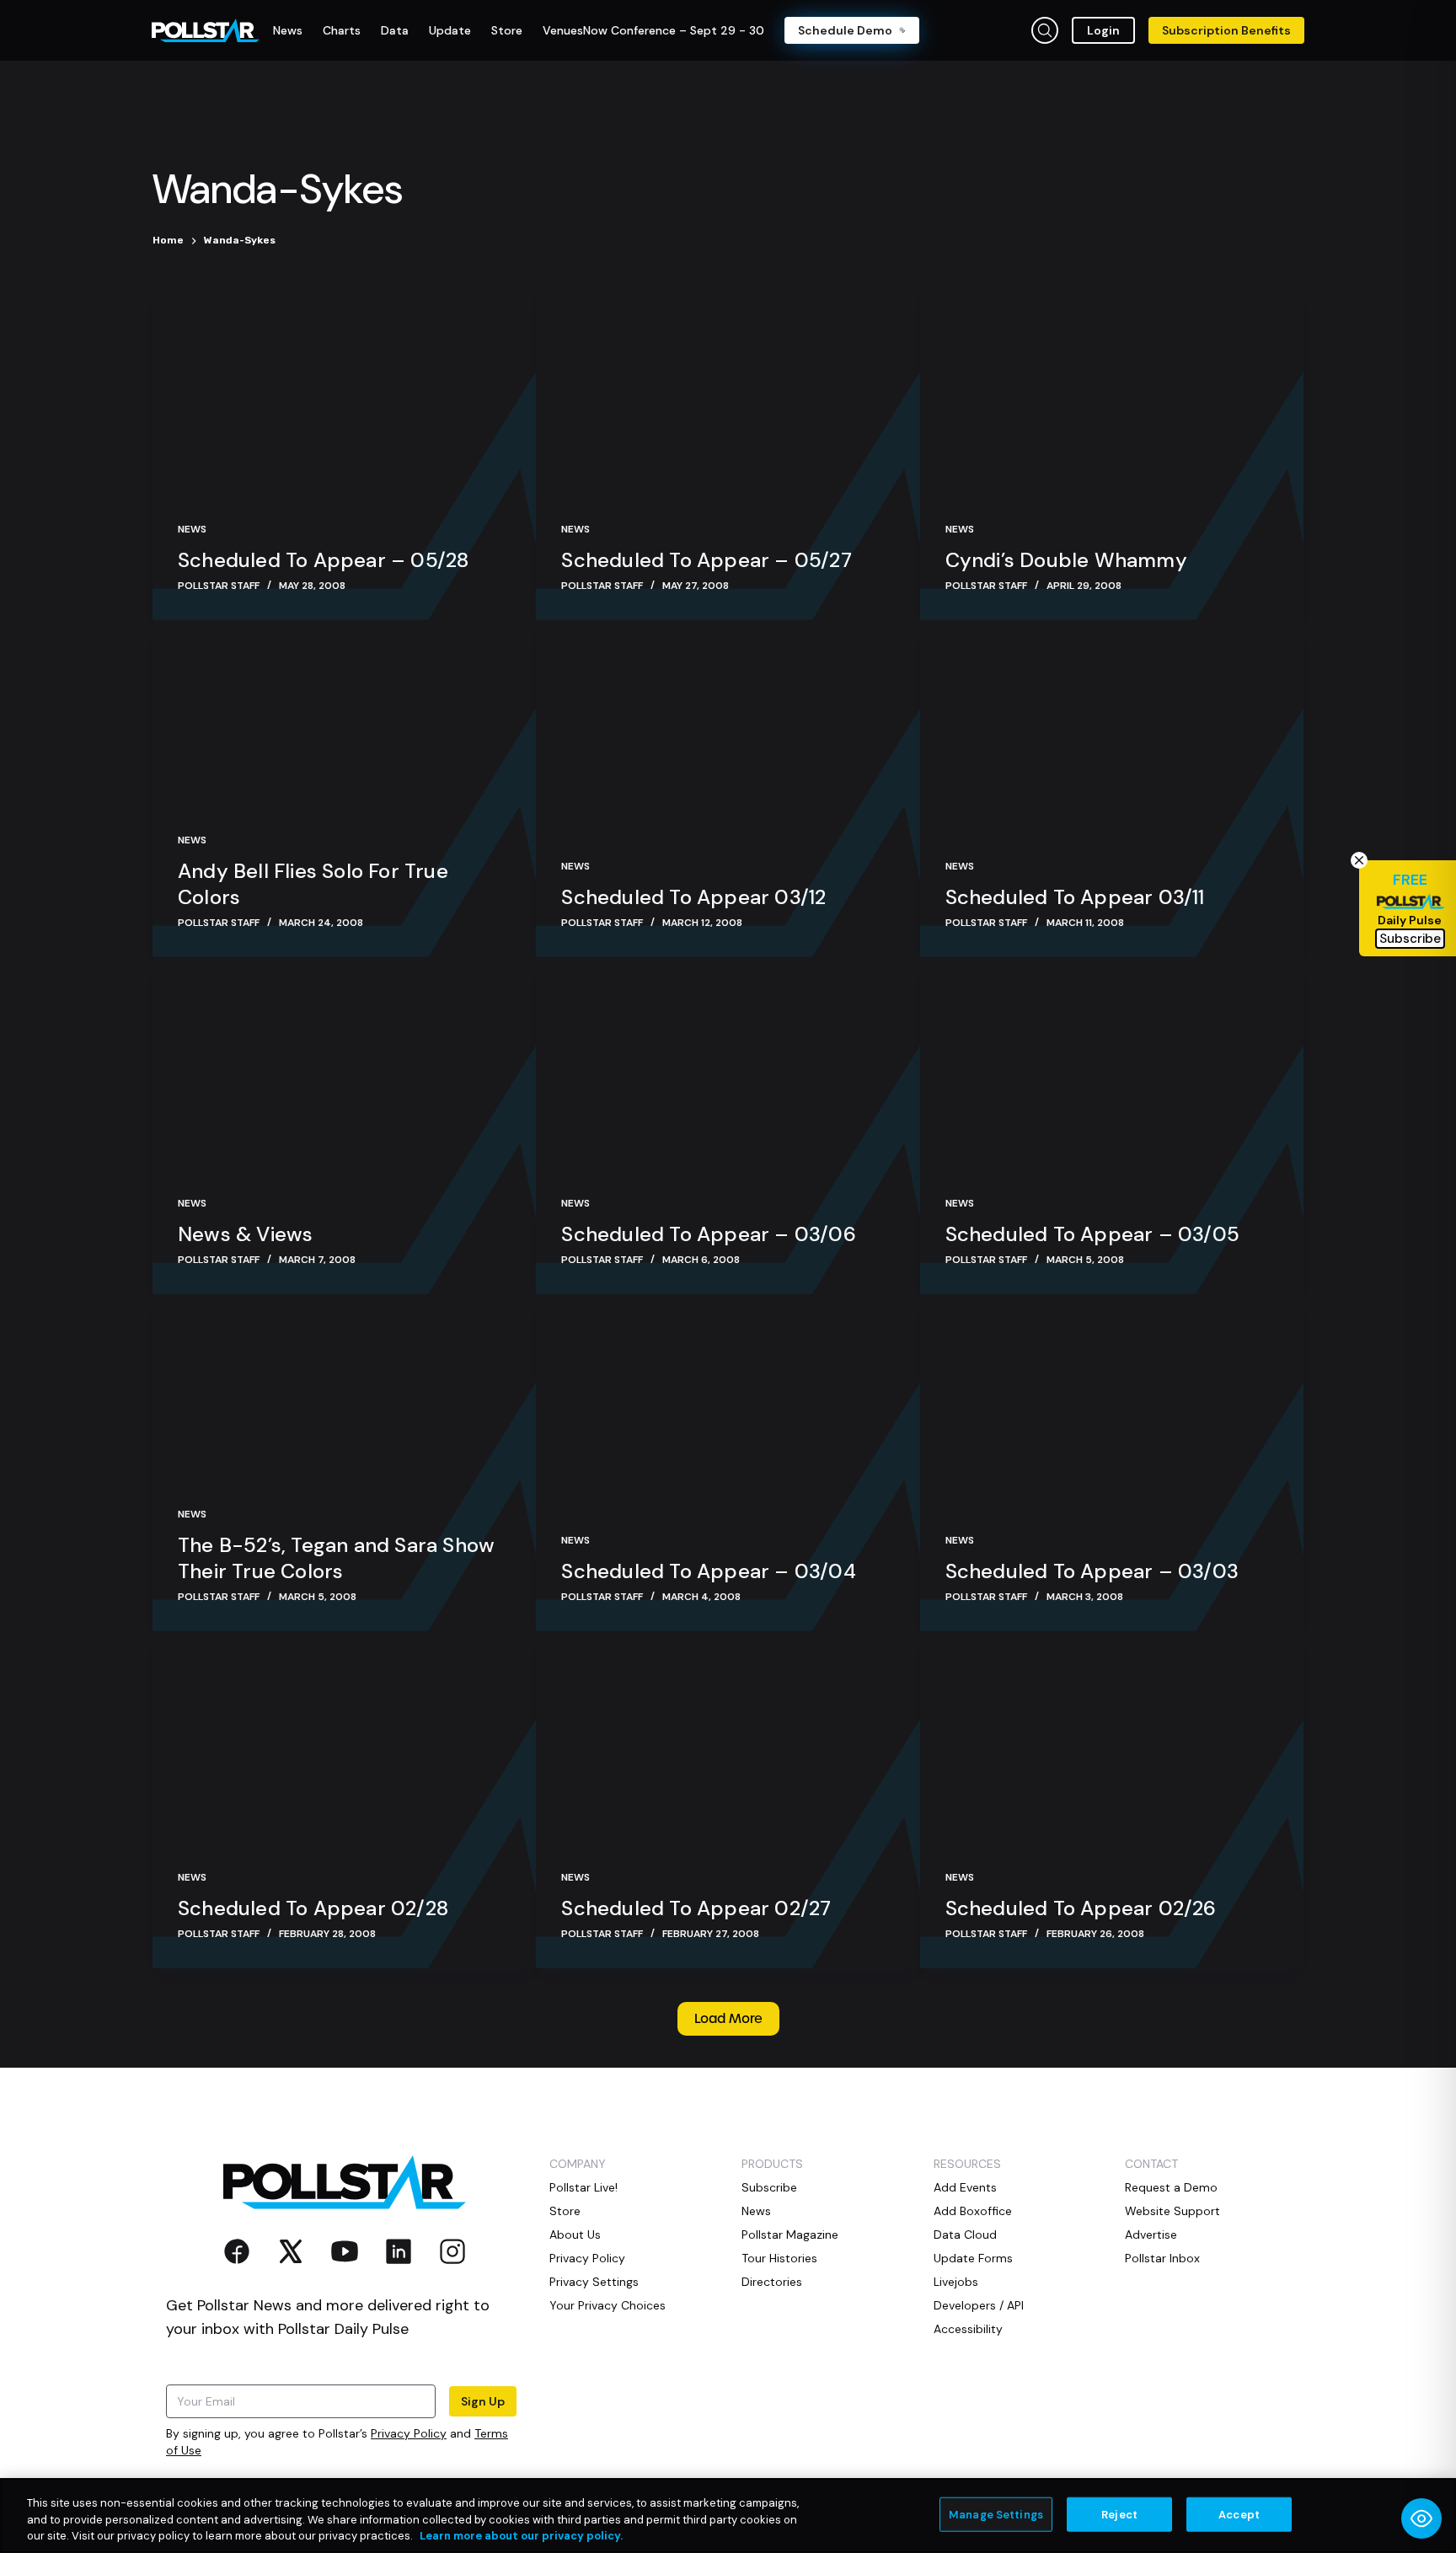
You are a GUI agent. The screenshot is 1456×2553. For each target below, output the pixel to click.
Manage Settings (996, 2514)
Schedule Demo (845, 30)
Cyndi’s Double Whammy (1066, 560)
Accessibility (968, 2329)
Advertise (1151, 2235)
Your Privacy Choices (608, 2305)
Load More (728, 2019)
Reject (1119, 2514)
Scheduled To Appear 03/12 (693, 897)
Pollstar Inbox (1162, 2258)
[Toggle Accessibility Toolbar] (1421, 2518)
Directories (772, 2282)
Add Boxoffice (973, 2211)
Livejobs (956, 2282)
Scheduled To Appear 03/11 (1075, 897)
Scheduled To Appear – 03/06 (708, 1234)
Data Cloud (965, 2235)
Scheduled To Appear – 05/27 (706, 560)
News (192, 529)
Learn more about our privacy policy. (521, 2536)
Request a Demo (1171, 2187)
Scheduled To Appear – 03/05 (1092, 1234)
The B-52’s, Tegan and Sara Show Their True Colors (336, 1558)
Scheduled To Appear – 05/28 (323, 560)
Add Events (965, 2187)
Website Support (1172, 2211)
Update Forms (973, 2258)
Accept (1239, 2514)
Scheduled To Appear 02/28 (313, 1908)
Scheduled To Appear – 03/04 (708, 1571)
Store (565, 2211)
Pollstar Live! (583, 2187)
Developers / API (979, 2305)
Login (1103, 30)
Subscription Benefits (1226, 30)
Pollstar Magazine (790, 2235)
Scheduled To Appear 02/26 (1081, 1908)
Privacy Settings (594, 2282)
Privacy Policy (409, 2433)
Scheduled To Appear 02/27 (696, 1908)
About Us (575, 2235)
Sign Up (483, 2401)
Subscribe (769, 2187)
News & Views (245, 1234)
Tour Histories (779, 2258)
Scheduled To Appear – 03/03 (1092, 1571)
